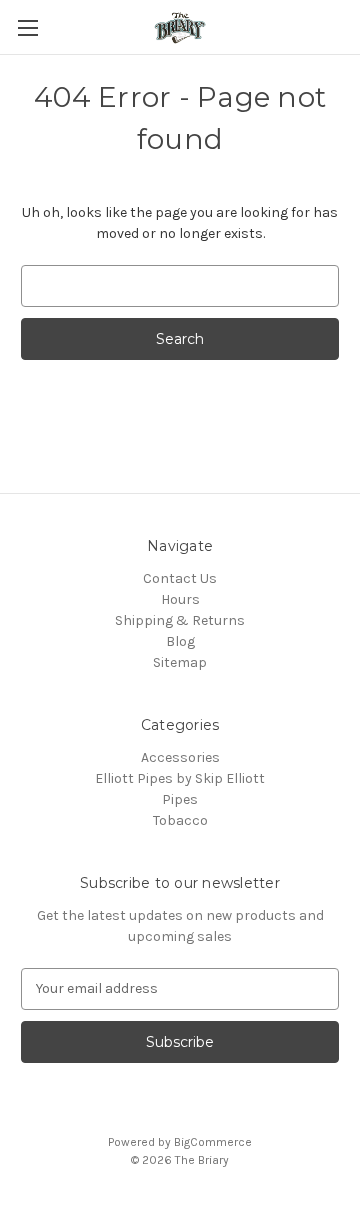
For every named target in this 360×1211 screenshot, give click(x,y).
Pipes (180, 799)
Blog (180, 641)
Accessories (180, 757)
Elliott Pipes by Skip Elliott (180, 778)
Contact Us (180, 578)
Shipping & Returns (180, 620)
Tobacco (180, 820)
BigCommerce (213, 1142)
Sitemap (180, 662)
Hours (180, 599)
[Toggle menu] (27, 27)
